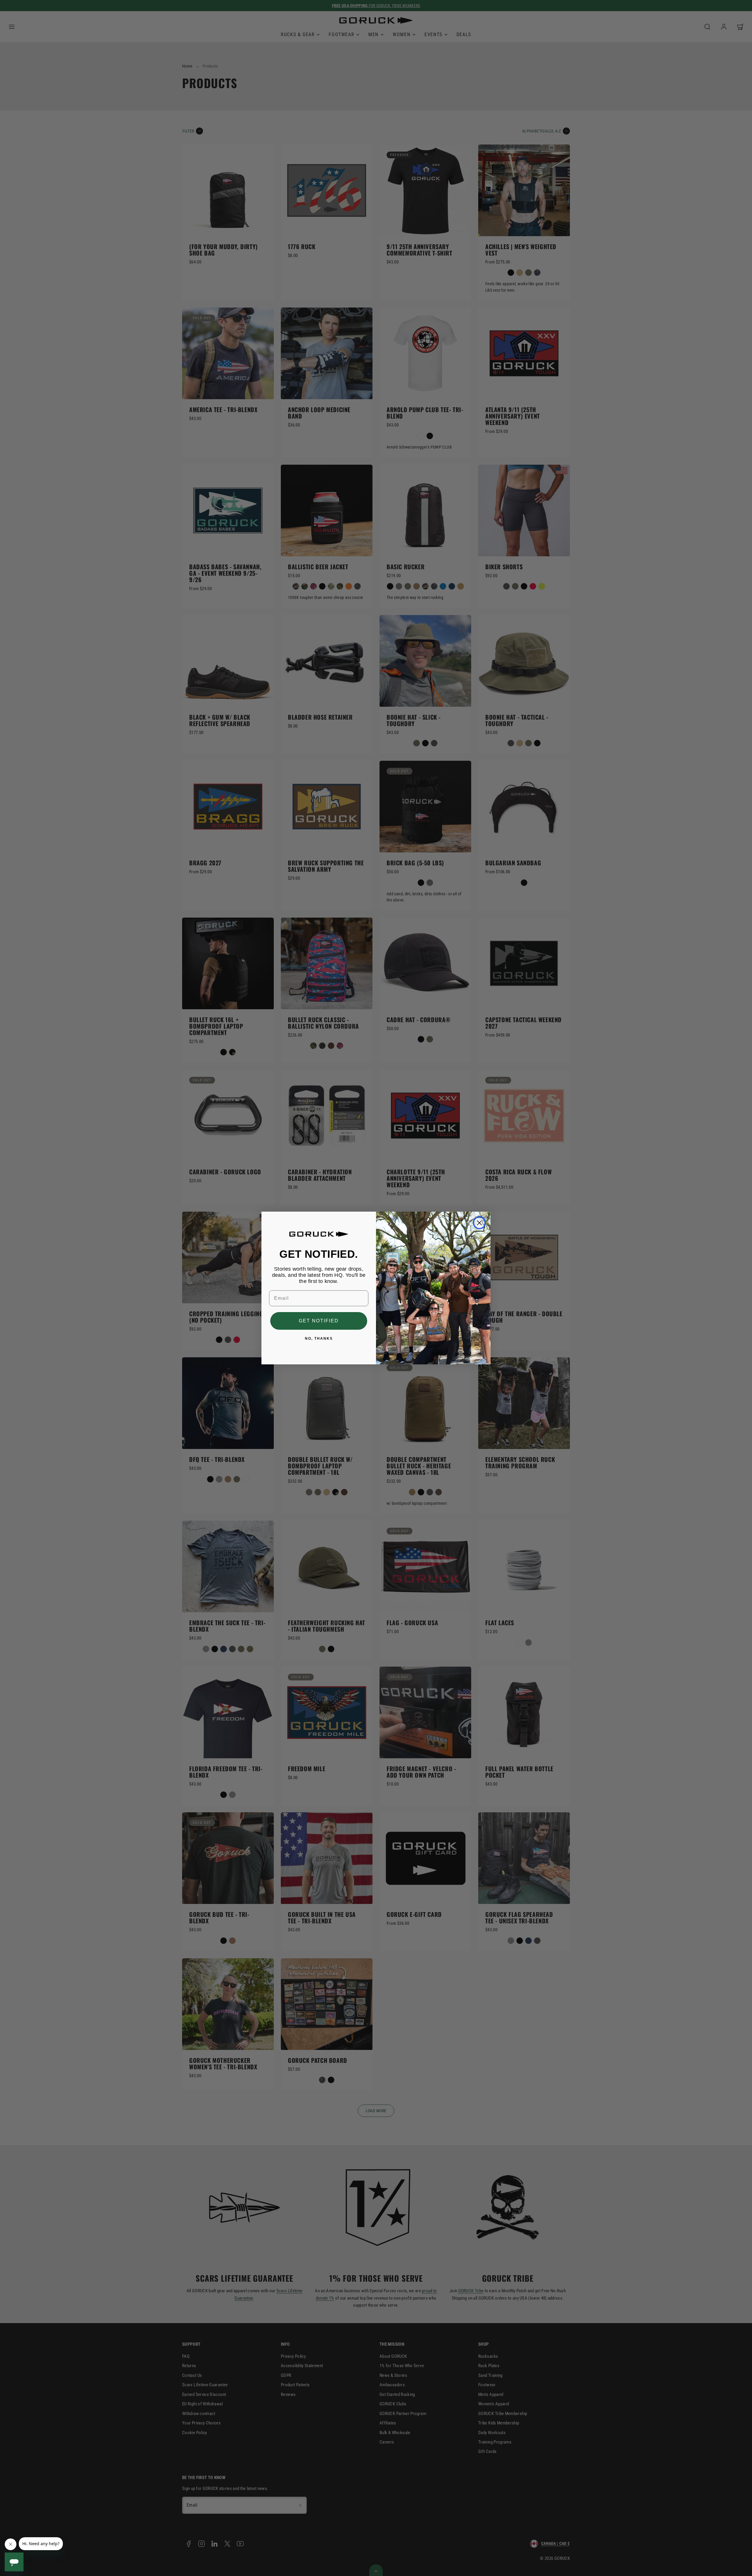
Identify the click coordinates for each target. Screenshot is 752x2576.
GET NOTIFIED (319, 1321)
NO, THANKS (319, 1339)
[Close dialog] (479, 1223)
